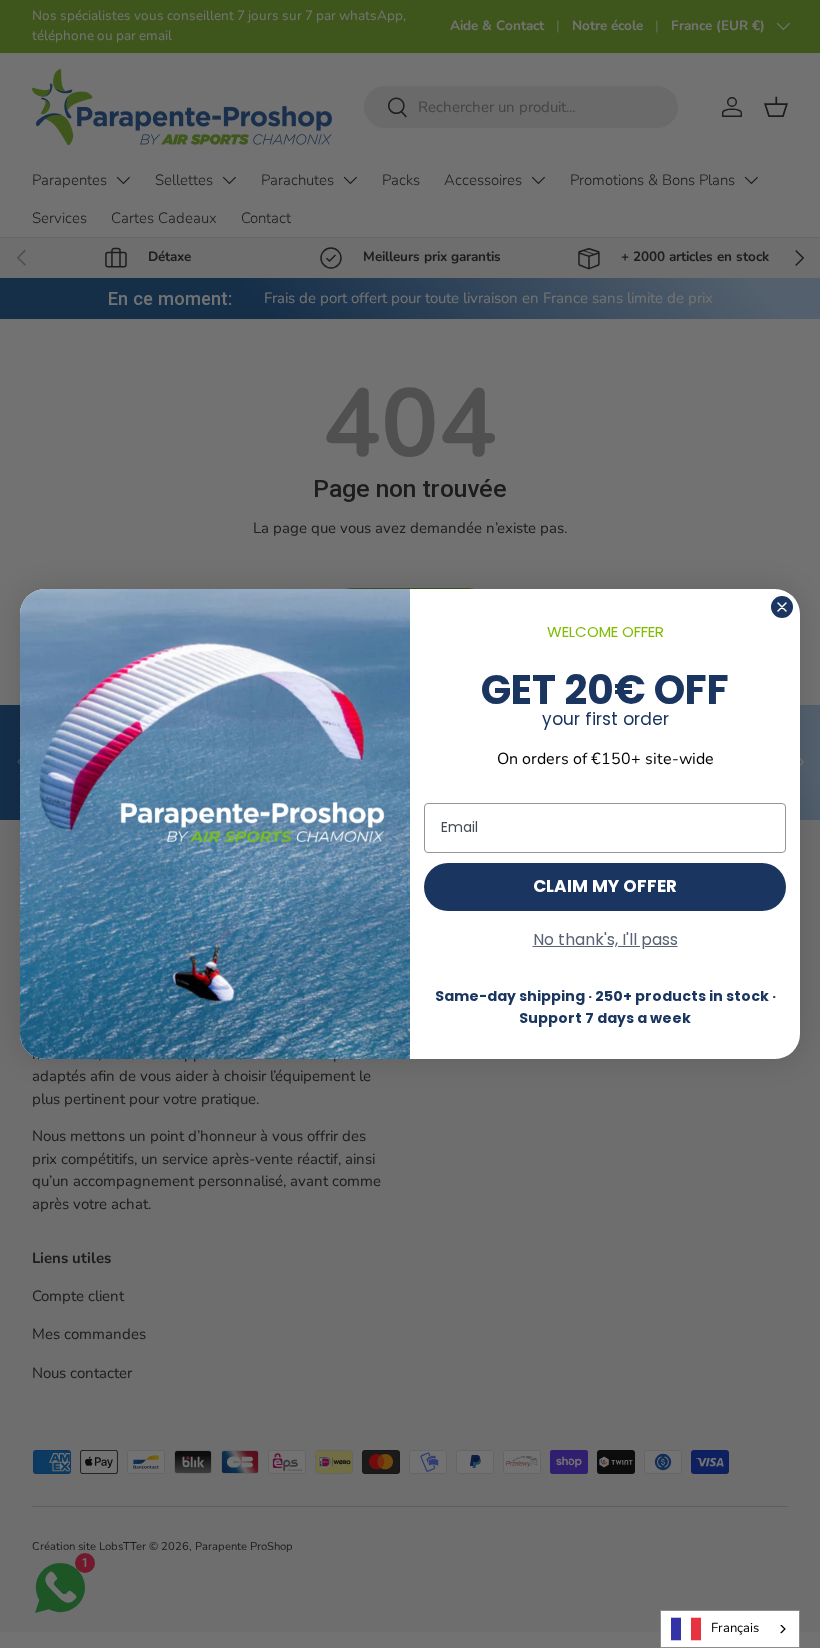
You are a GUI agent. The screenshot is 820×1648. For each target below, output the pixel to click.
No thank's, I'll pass (605, 939)
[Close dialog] (782, 607)
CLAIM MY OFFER (605, 886)
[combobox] (730, 1629)
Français (735, 1628)
